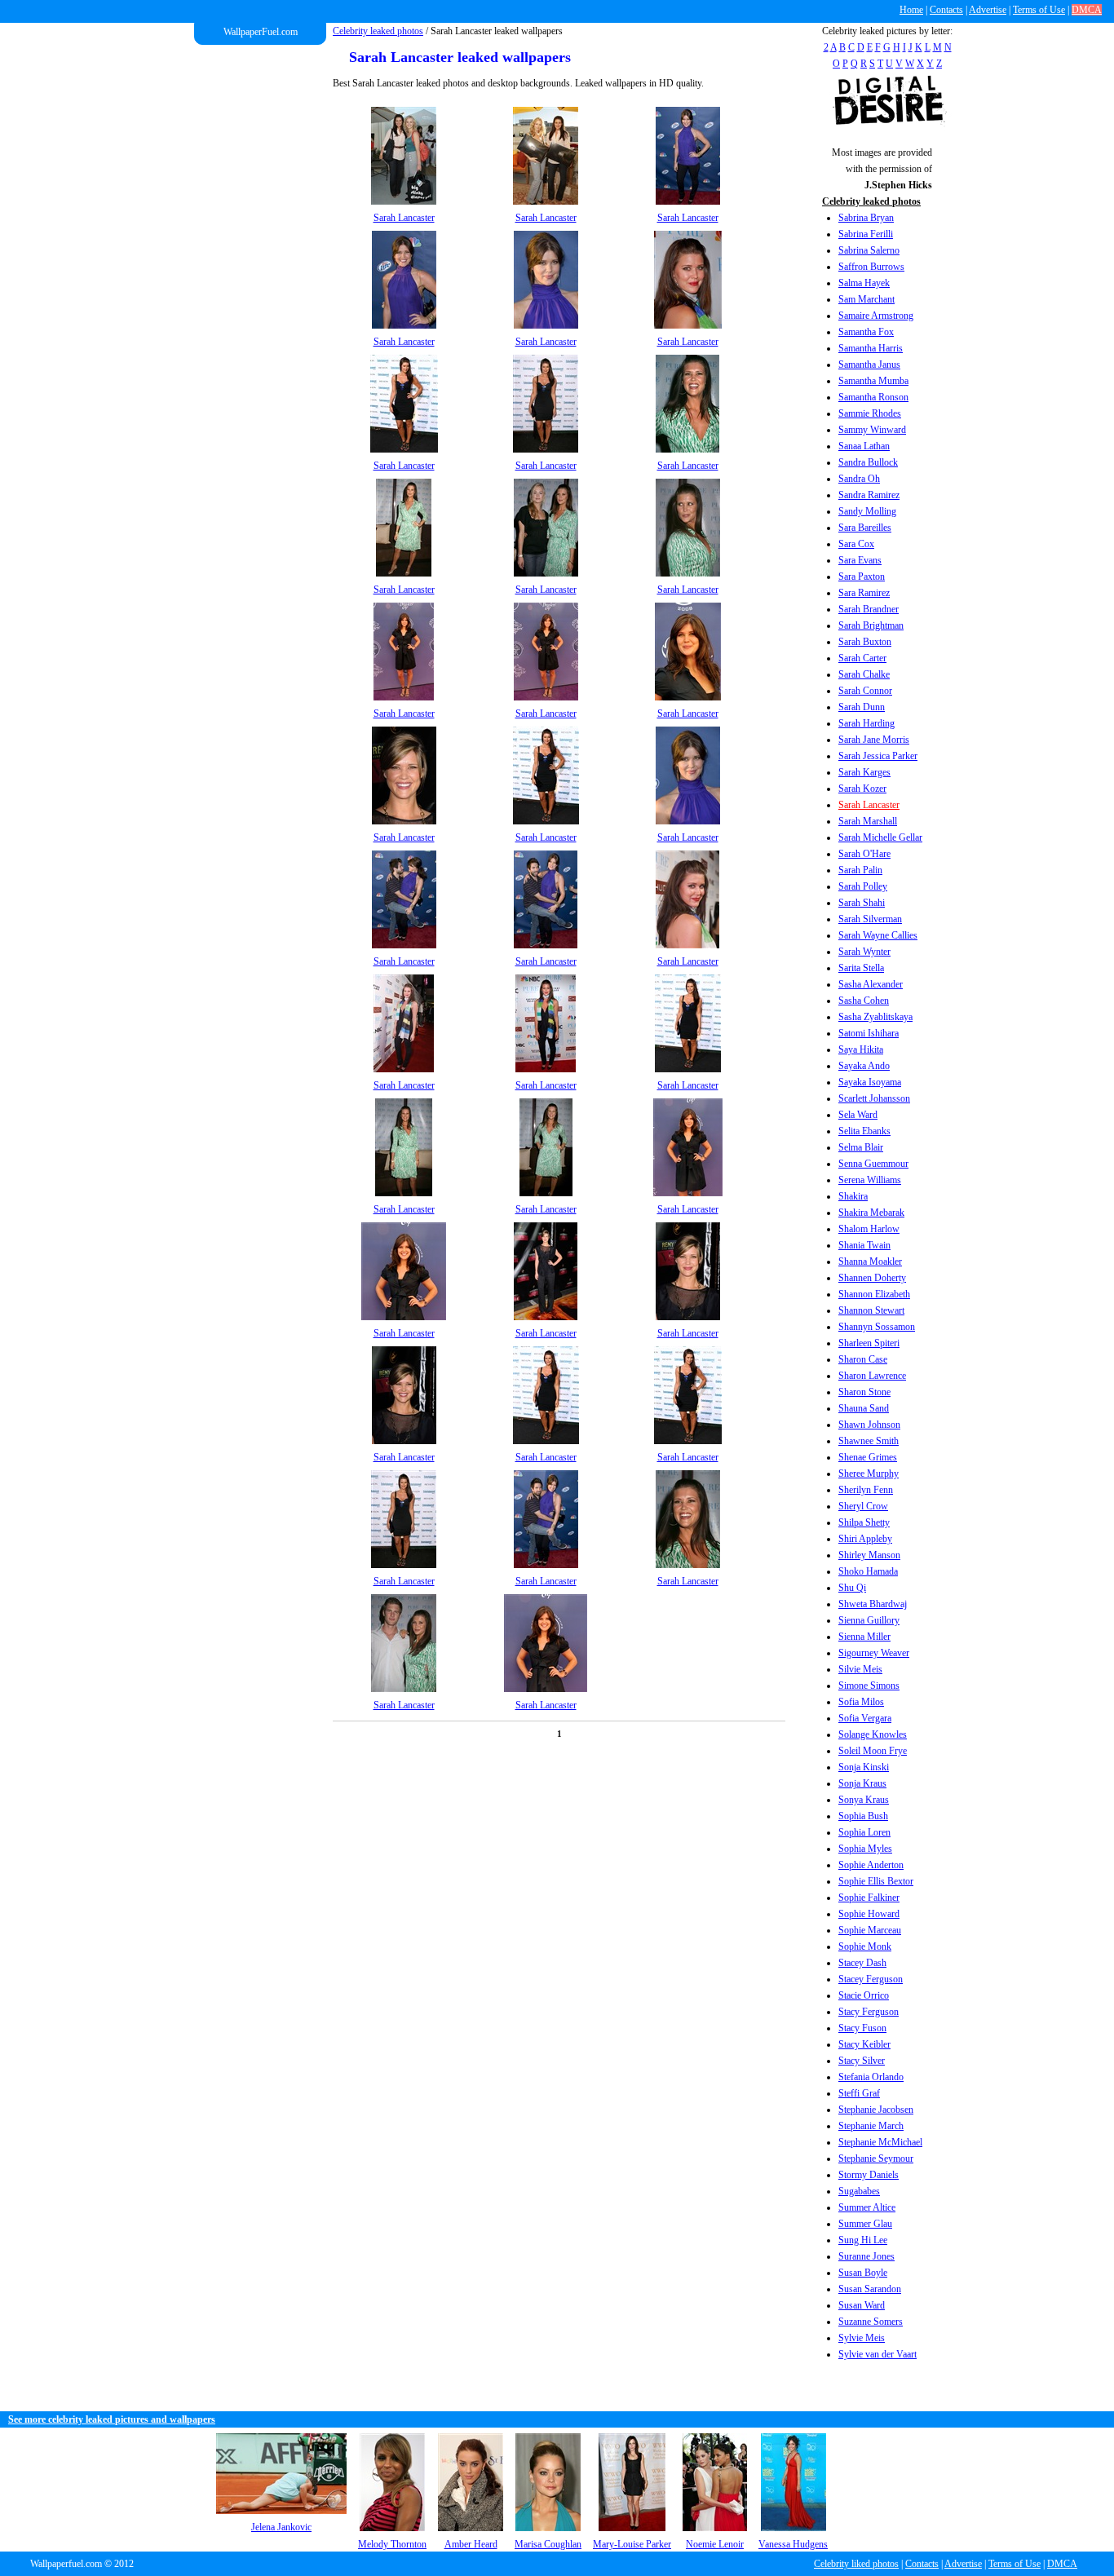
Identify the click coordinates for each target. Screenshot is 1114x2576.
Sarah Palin (860, 870)
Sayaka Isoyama (870, 1082)
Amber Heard (471, 2544)
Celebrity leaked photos (378, 31)
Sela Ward (858, 1115)
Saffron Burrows (871, 267)
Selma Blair (861, 1147)
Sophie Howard (869, 1914)
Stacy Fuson (862, 2028)
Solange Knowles (873, 1734)
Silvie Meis (860, 1669)
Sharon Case (863, 1359)
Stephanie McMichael (880, 2142)
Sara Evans (860, 560)
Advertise (988, 10)
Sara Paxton (862, 577)
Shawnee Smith (869, 1441)
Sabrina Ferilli (866, 234)
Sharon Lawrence (872, 1376)
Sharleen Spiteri (869, 1343)
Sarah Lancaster (869, 805)
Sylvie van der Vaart (877, 2354)
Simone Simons (869, 1686)
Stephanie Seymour (876, 2158)
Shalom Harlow (869, 1229)
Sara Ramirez (864, 593)
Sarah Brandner (869, 609)
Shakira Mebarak (871, 1213)
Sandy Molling (867, 511)
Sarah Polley (863, 886)
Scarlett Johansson (874, 1098)
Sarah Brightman (871, 625)
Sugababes (859, 2191)
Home (911, 10)
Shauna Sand (864, 1408)
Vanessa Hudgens (793, 2544)
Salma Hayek (864, 283)
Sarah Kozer (862, 789)
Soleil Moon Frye (873, 1751)
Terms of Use (1039, 10)
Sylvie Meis (862, 2338)
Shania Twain (864, 1245)
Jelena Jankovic (281, 2527)
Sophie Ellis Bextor (876, 1881)
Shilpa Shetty (864, 1522)
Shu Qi (852, 1588)
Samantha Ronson (873, 397)
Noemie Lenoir (715, 2544)
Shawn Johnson (869, 1425)
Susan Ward (862, 2305)
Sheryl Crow (863, 1506)
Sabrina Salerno (869, 250)
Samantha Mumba (873, 381)
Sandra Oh (859, 479)
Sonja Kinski (864, 1767)
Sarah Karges (864, 772)
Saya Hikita (861, 1049)
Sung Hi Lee (863, 2240)
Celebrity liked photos (856, 2564)
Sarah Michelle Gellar (880, 837)
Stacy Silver (862, 2061)
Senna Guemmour (873, 1164)
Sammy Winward (872, 430)
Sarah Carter (862, 658)
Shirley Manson (869, 1555)
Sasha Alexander (871, 984)
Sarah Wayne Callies (878, 935)
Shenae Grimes (868, 1457)
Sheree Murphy (869, 1474)
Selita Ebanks (864, 1131)
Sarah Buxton (865, 642)
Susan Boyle (863, 2273)
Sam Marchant (866, 299)
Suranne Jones (866, 2256)
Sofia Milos (861, 1702)
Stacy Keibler (864, 2044)
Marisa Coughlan (548, 2544)
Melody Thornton (392, 2544)
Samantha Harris (871, 348)
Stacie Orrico (864, 1995)
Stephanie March (871, 2126)
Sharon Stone (864, 1392)
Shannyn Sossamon (877, 1327)
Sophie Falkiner (869, 1898)
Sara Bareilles (865, 528)
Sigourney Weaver (874, 1653)
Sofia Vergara (865, 1718)
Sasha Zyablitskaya (875, 1017)
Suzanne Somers (871, 2322)
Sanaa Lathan (864, 446)
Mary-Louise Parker (632, 2544)
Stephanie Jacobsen (876, 2110)
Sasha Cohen (864, 1001)
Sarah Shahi (862, 903)
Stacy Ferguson (869, 2012)
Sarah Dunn (862, 707)
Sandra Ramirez (869, 495)
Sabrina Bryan (866, 218)
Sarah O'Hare (864, 854)
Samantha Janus (869, 365)
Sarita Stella (861, 968)
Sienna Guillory (869, 1620)
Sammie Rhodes (870, 413)
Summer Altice (867, 2207)
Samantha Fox (866, 332)
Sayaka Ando (864, 1066)
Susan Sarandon (870, 2289)
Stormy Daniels (869, 2175)
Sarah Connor (865, 691)
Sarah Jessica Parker (878, 756)
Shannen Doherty (872, 1278)
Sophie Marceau (870, 1930)
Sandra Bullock (868, 462)
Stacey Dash (862, 1963)
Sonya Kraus (864, 1800)
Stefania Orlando (871, 2077)
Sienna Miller (864, 1637)
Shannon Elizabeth (874, 1294)
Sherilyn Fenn (866, 1490)
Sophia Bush (863, 1816)
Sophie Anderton (871, 1865)
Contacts (946, 10)
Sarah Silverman (870, 919)
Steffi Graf (859, 2093)
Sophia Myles (865, 1849)
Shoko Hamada (868, 1571)
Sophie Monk (865, 1946)
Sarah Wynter (864, 952)
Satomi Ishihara (869, 1033)
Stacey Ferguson (871, 1979)
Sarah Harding (866, 723)
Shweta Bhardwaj (873, 1604)
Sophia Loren (864, 1832)
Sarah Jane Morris (874, 740)
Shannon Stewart (871, 1310)
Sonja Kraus (862, 1783)
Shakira (853, 1196)
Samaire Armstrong (876, 316)
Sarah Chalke (864, 674)
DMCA (1087, 10)
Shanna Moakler (870, 1261)
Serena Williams (870, 1180)
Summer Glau (865, 2224)
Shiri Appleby (865, 1539)
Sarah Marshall (868, 821)
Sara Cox (856, 544)
